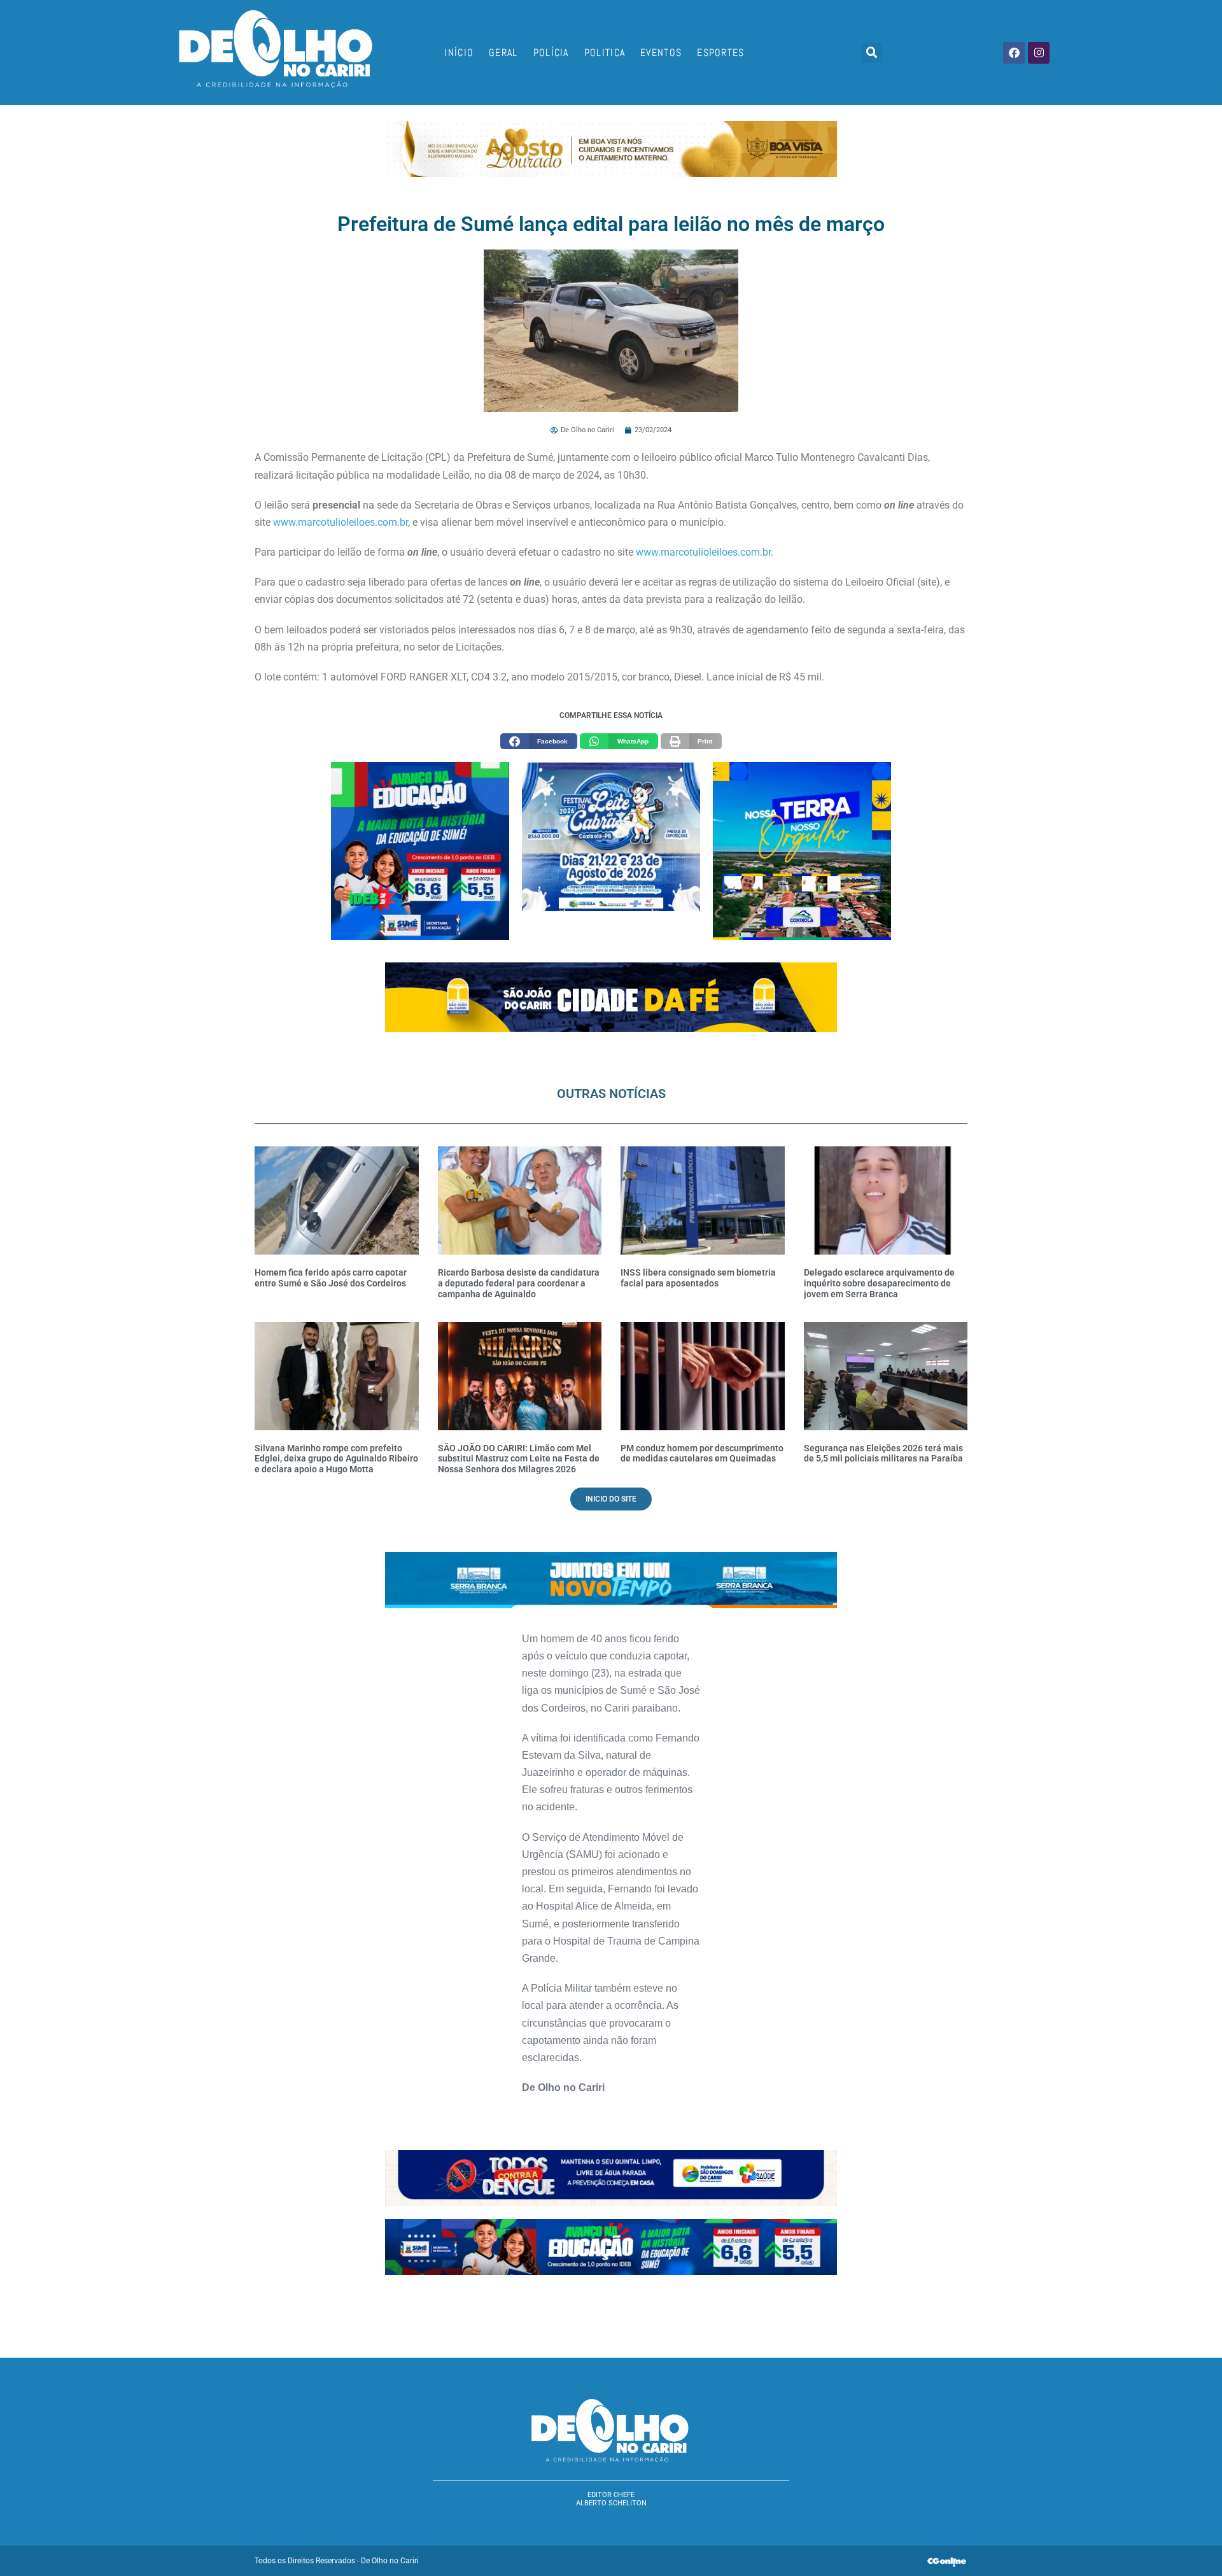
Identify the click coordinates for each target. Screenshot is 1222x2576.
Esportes (720, 53)
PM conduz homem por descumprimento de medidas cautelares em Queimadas (702, 1453)
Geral (503, 53)
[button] (872, 53)
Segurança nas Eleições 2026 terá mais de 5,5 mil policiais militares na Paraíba (883, 1453)
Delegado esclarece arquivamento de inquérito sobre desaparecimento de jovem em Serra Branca (879, 1283)
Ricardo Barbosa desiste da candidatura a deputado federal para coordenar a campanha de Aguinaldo (519, 1283)
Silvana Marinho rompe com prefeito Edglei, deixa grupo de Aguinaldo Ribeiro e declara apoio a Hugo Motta (336, 1459)
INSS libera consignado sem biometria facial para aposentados (698, 1278)
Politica (605, 53)
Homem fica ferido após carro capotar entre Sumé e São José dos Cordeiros (331, 1278)
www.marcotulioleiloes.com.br (341, 522)
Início (459, 53)
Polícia (551, 53)
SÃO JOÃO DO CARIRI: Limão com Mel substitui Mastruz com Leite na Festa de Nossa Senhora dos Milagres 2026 (519, 1459)
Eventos (661, 53)
